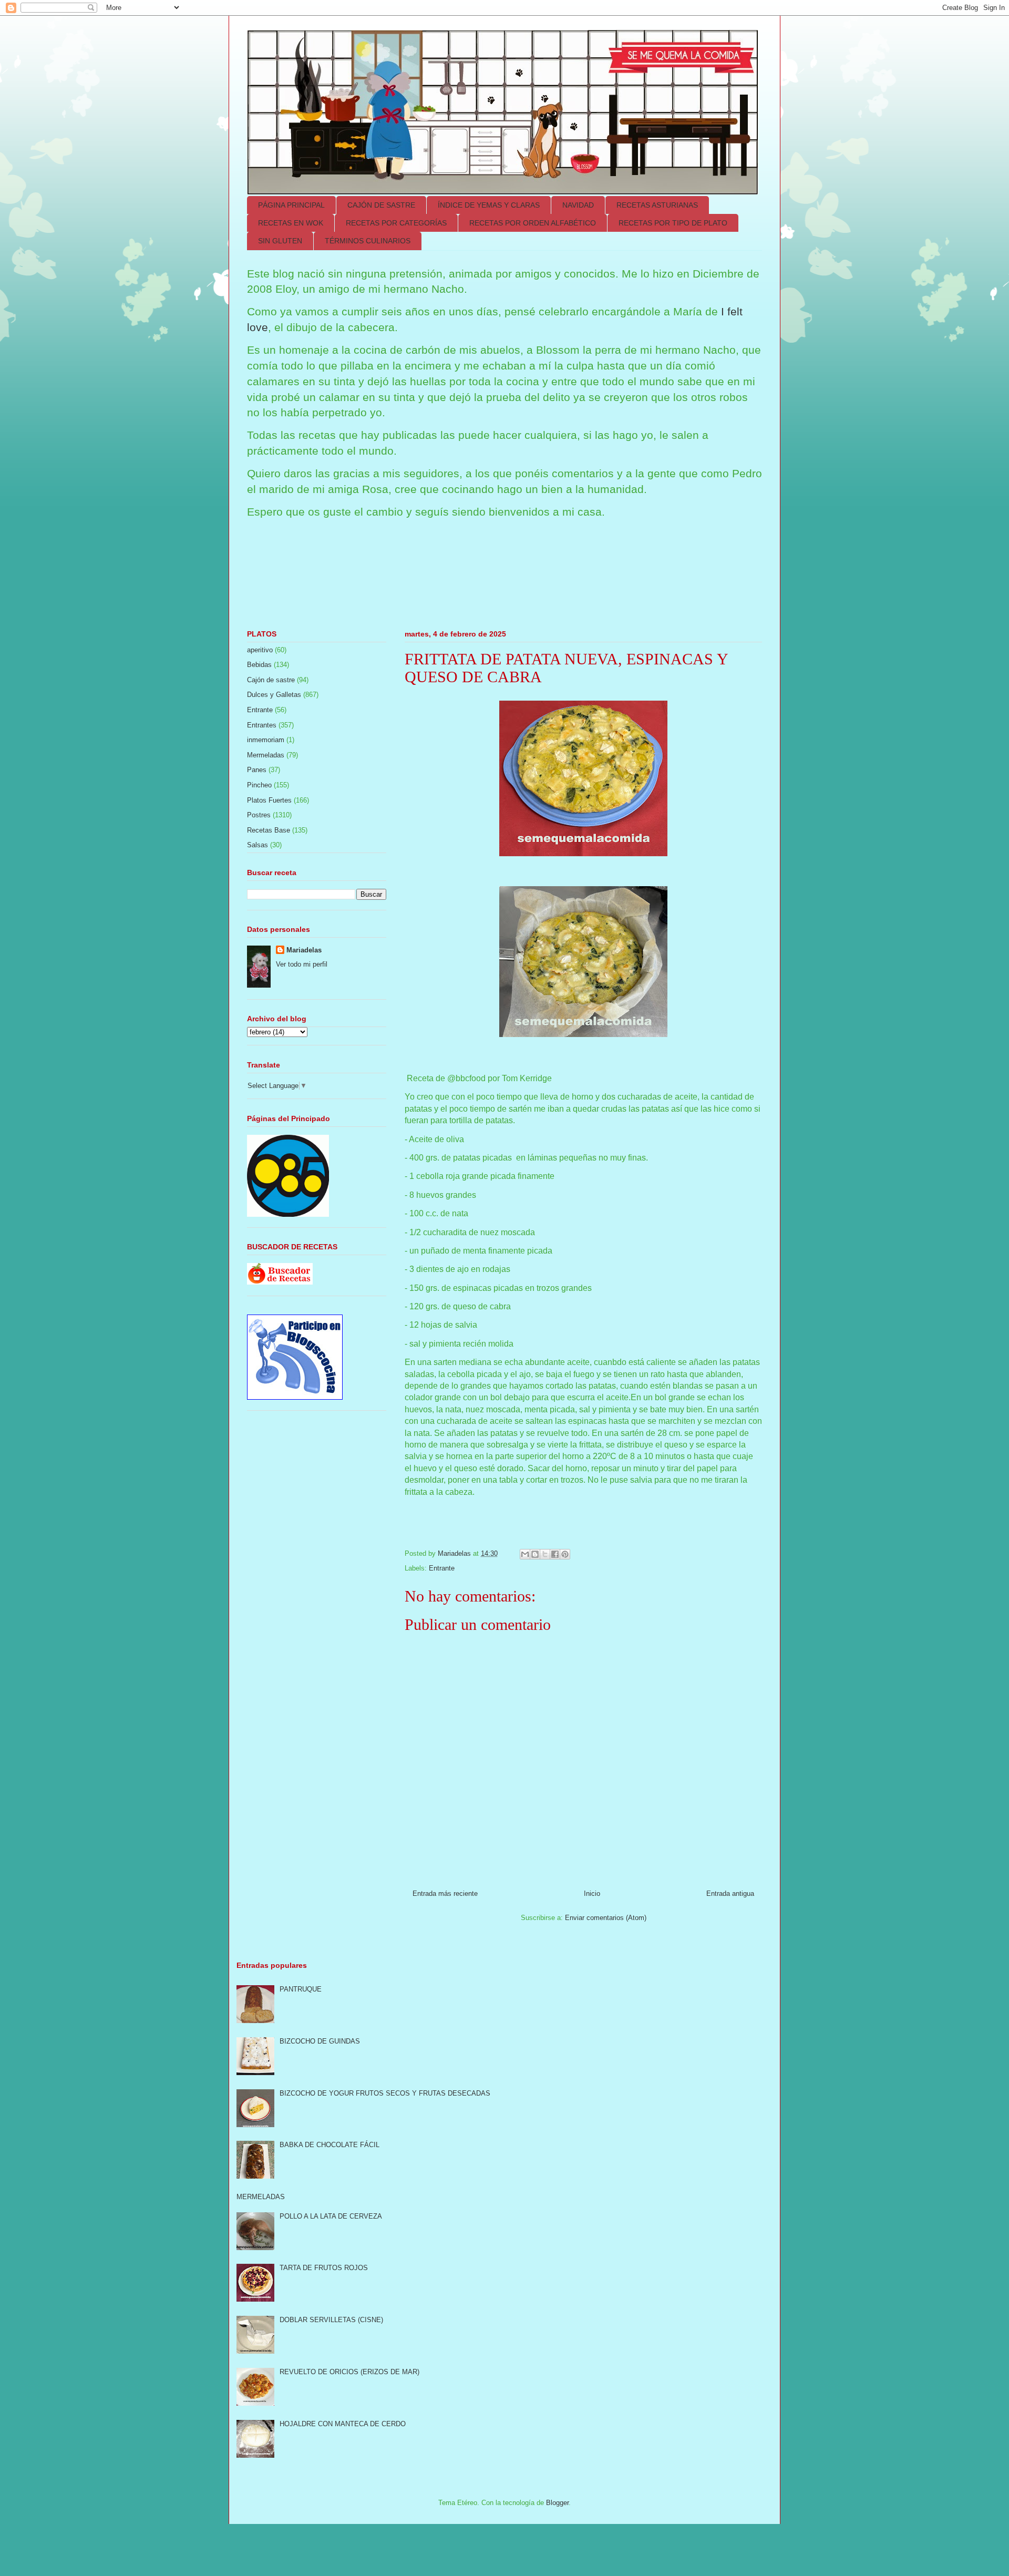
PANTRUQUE (301, 1989)
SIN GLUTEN (280, 241)
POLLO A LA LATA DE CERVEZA (331, 2216)
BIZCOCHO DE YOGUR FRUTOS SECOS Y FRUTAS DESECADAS (385, 2093)
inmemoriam (266, 740)
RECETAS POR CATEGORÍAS (396, 223)
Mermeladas (266, 755)
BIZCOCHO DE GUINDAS (320, 2041)
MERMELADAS (261, 2197)
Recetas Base (269, 830)
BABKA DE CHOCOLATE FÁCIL (330, 2145)
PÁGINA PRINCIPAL (291, 205)
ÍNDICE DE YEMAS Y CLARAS (489, 205)
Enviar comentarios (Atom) (606, 1918)
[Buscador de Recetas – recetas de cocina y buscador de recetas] (280, 1282)
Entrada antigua (730, 1893)
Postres (259, 815)
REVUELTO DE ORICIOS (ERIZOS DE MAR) (349, 2372)
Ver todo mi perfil (302, 964)
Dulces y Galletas (274, 695)
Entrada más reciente (445, 1893)
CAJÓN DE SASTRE (381, 205)
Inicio (592, 1893)
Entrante (442, 1568)
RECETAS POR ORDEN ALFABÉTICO (533, 223)
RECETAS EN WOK (291, 223)
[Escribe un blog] (535, 1554)
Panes (257, 770)
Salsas (258, 845)
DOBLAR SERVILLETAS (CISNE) (331, 2320)
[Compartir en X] (545, 1554)
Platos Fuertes (269, 800)
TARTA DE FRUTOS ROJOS (324, 2268)
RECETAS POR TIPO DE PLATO (673, 223)
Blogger (557, 2503)
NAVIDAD (578, 205)
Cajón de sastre (271, 680)
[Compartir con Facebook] (555, 1554)
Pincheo (259, 785)
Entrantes (262, 725)
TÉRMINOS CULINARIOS (368, 241)
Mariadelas (304, 950)
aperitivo (260, 650)
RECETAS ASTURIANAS (657, 205)
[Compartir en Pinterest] (565, 1554)
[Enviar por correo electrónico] (525, 1554)
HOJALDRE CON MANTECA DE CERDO (343, 2424)
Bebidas (259, 665)
